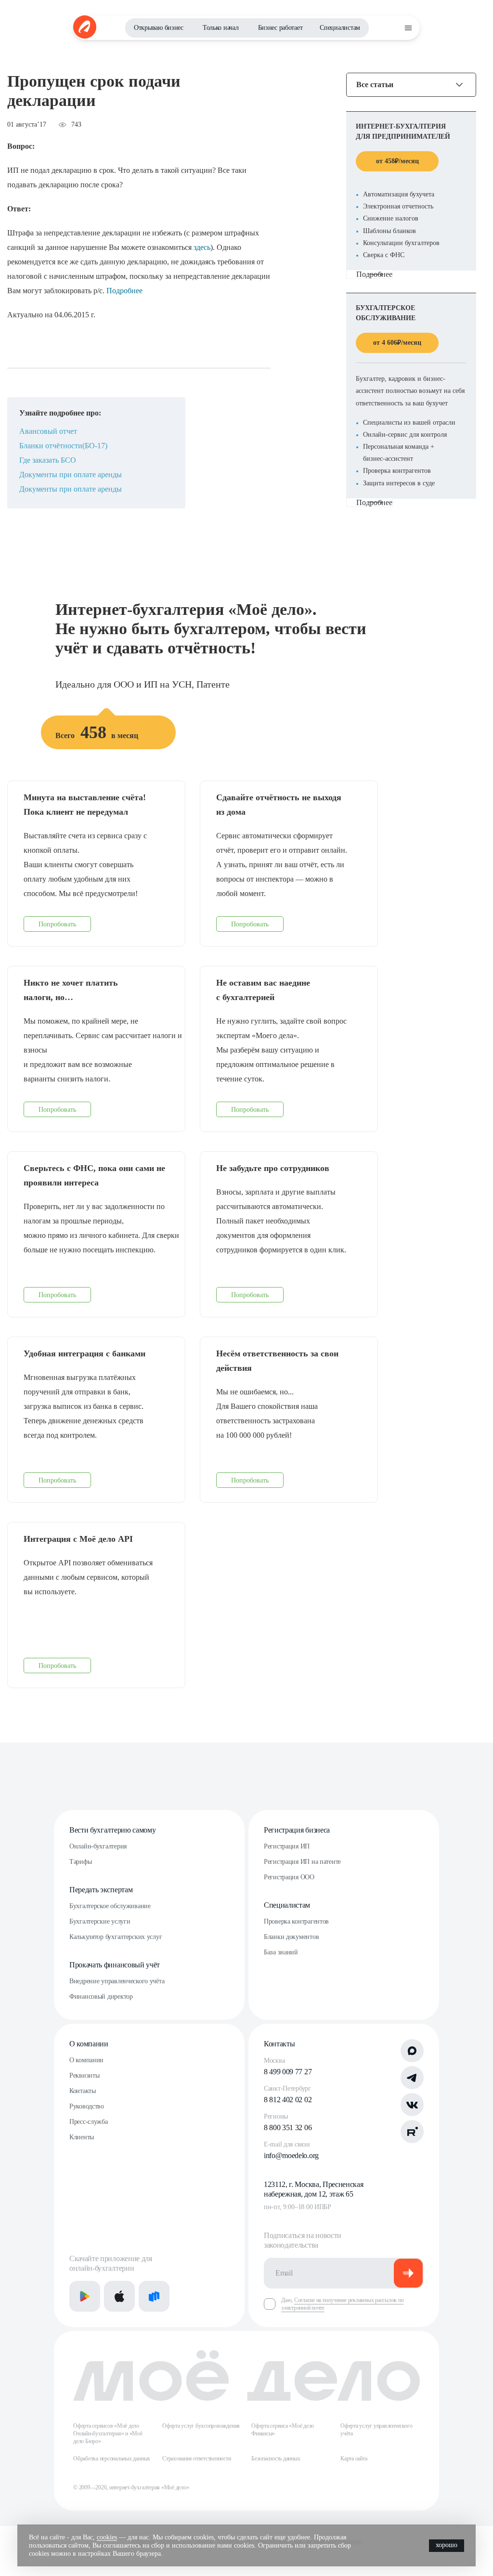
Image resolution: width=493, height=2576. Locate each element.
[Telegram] (412, 2078)
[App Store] (119, 2296)
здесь (202, 247)
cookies (107, 2537)
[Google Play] (85, 2296)
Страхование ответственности (197, 2459)
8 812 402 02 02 (288, 2100)
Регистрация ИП (287, 1846)
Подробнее (124, 291)
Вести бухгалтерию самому (112, 1830)
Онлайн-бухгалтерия (98, 1846)
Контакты (83, 2091)
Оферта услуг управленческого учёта (376, 2430)
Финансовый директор (101, 1997)
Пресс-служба (89, 2122)
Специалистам (340, 28)
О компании (89, 2044)
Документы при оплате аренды (71, 475)
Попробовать (57, 924)
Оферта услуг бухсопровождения (201, 2426)
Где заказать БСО (48, 460)
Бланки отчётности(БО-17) (63, 446)
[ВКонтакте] (412, 2105)
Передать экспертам (101, 1890)
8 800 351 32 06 (288, 2127)
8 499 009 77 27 (288, 2072)
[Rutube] (412, 2132)
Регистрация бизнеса (297, 1830)
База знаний (281, 1952)
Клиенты (82, 2137)
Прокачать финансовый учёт (115, 1965)
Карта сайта (354, 2459)
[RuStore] (154, 2296)
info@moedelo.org (291, 2155)
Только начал (221, 28)
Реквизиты (84, 2075)
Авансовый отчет (48, 431)
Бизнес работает (280, 28)
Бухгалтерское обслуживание (110, 1906)
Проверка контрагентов (296, 1921)
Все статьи (375, 85)
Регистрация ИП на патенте (302, 1862)
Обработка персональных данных (112, 2459)
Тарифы (80, 1862)
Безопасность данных (276, 2459)
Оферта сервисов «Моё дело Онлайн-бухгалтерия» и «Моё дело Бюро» (108, 2433)
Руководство (87, 2106)
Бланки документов (291, 1937)
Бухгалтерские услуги (100, 1921)
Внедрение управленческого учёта (117, 1981)
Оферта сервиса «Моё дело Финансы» (283, 2430)
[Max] (412, 2051)
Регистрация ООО (289, 1877)
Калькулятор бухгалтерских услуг (116, 1937)
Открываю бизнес (159, 28)
